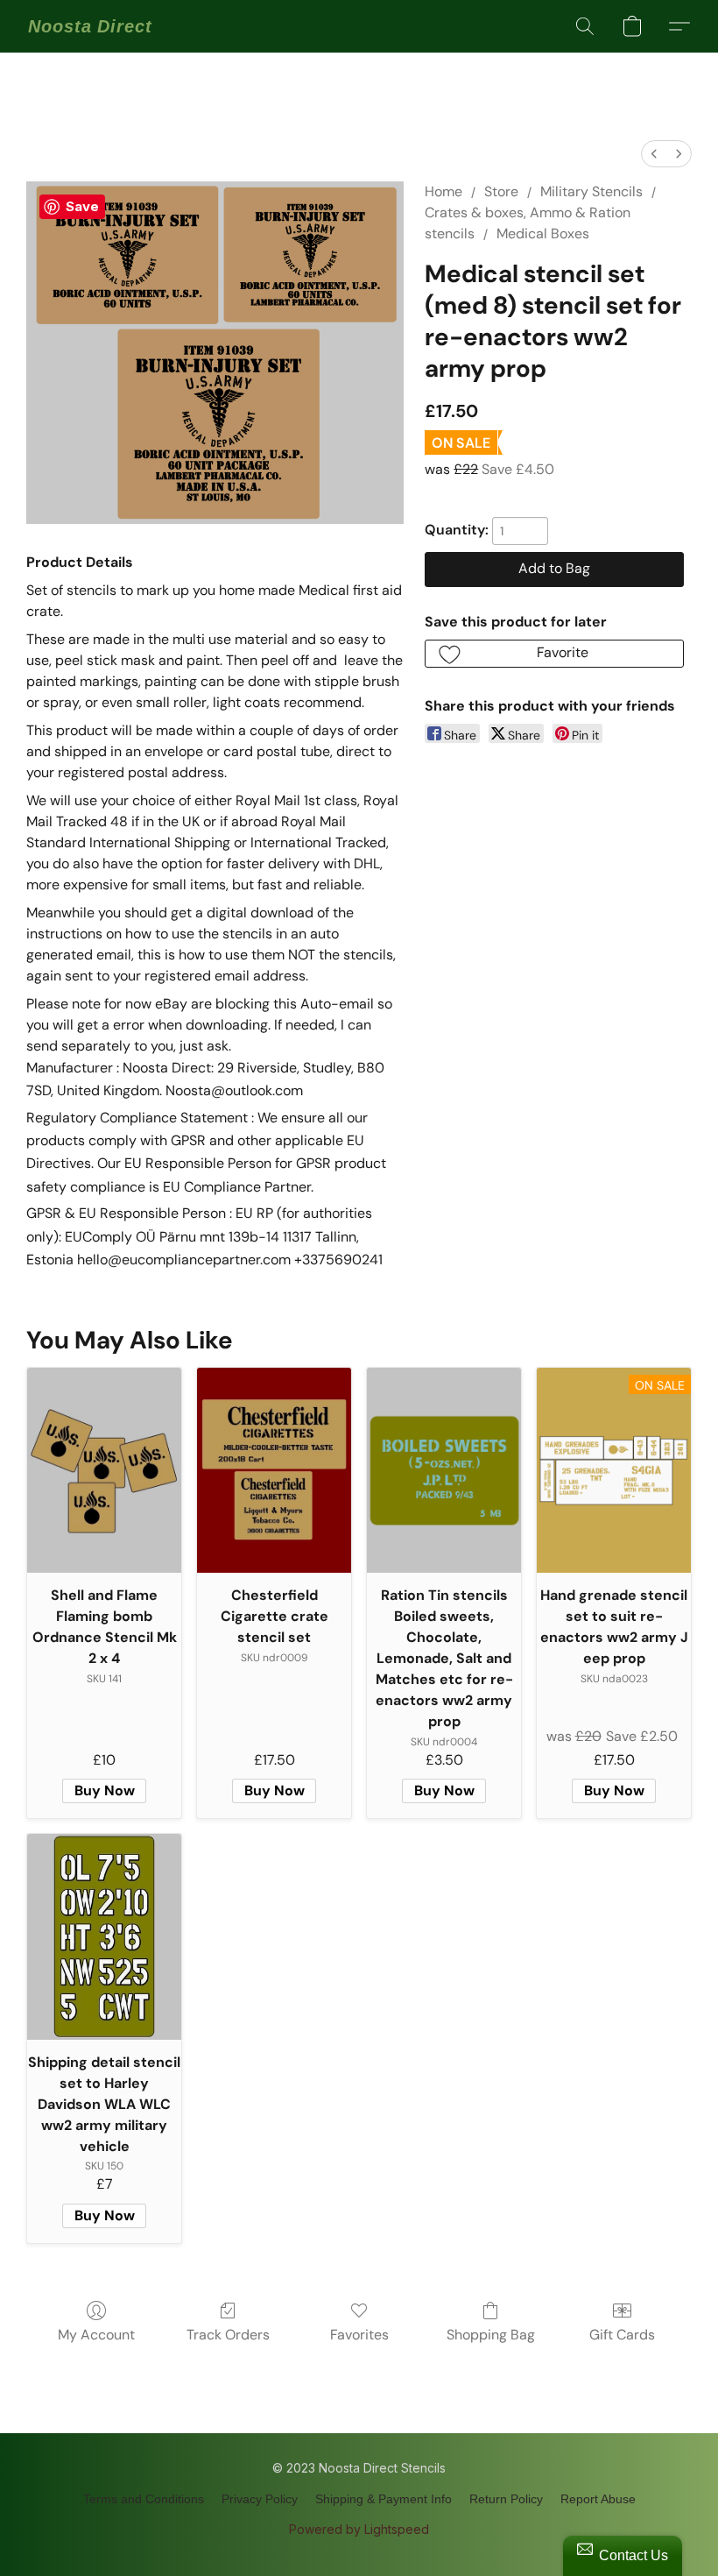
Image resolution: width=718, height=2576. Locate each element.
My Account (96, 2335)
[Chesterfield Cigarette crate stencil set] (274, 1471)
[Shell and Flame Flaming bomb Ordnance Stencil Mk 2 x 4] (104, 1471)
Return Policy (506, 2499)
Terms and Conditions (144, 2499)
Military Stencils (591, 191)
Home (443, 191)
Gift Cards (622, 2335)
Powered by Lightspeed (359, 2529)
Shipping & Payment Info (384, 2499)
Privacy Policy (260, 2499)
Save (82, 206)
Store (501, 191)
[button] (90, 26)
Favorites (359, 2335)
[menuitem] (654, 154)
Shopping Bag (491, 2335)
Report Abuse (598, 2499)
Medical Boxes (543, 234)
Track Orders (228, 2335)
